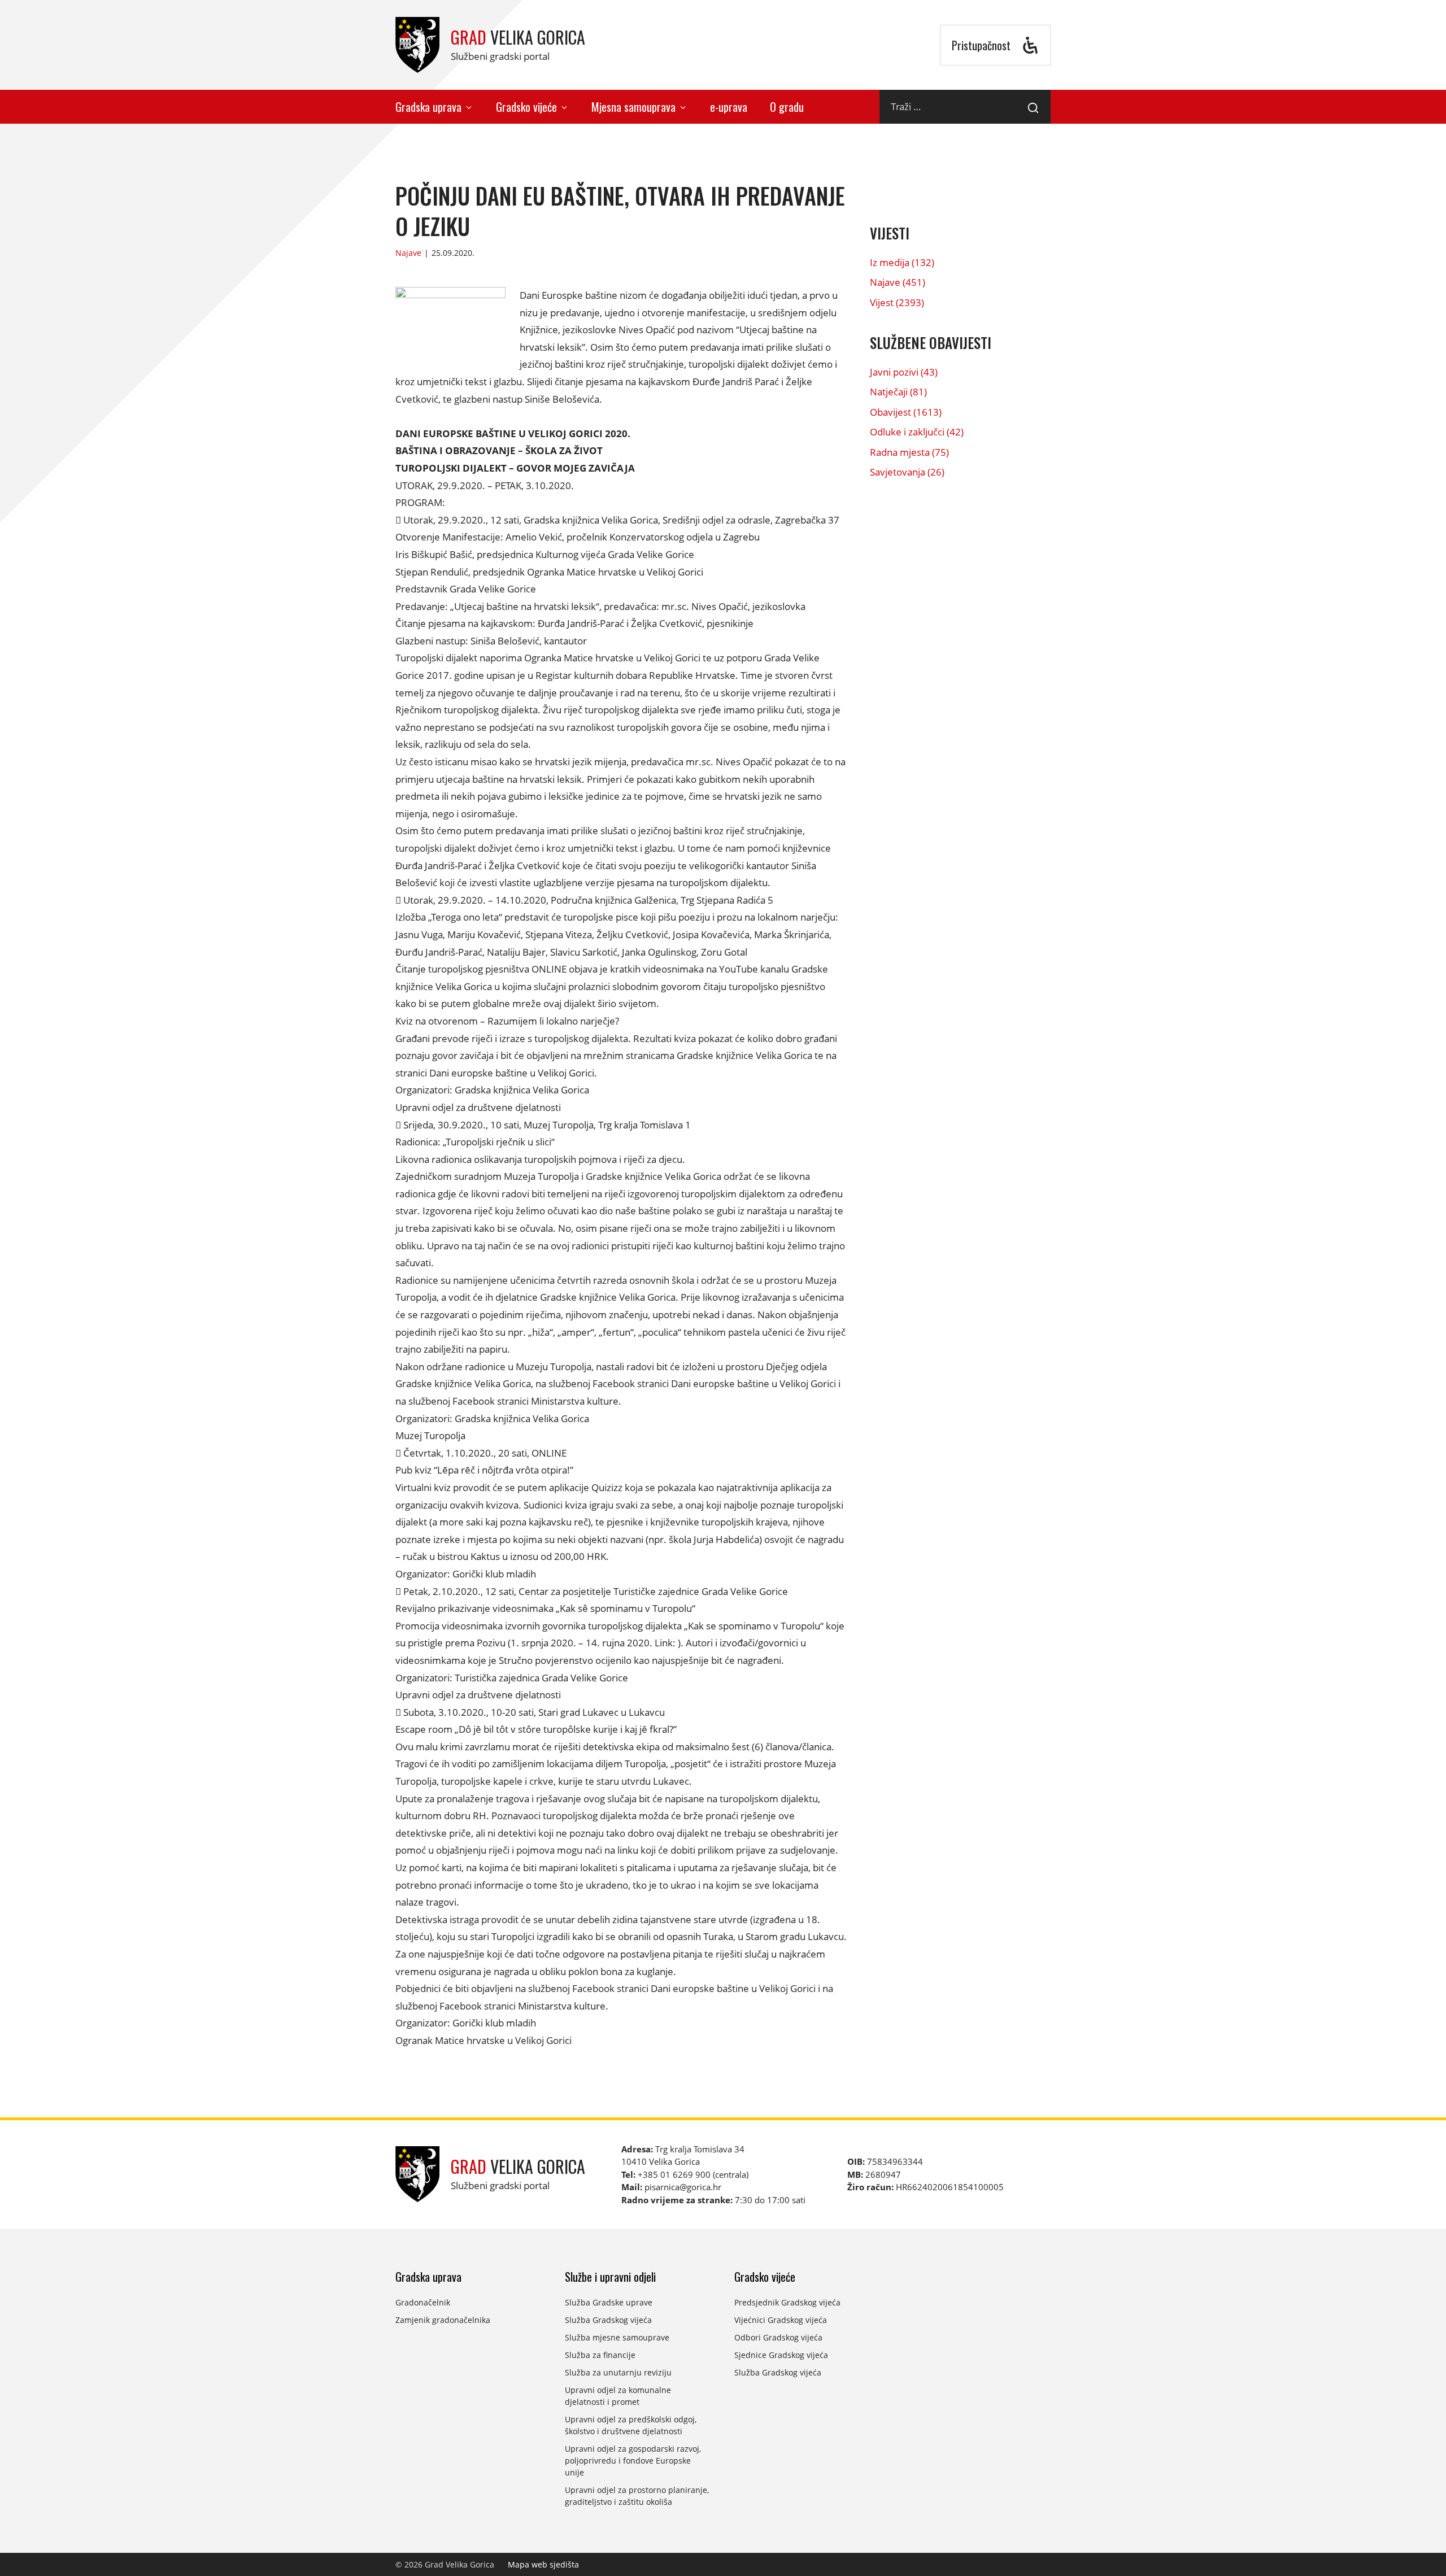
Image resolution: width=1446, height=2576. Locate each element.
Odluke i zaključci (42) (917, 432)
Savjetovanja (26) (907, 472)
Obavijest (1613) (906, 412)
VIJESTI (890, 233)
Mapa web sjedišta (543, 2564)
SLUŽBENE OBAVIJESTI (931, 343)
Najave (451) (898, 282)
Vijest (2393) (897, 302)
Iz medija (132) (902, 262)
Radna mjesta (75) (909, 452)
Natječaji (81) (898, 392)
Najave (408, 253)
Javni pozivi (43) (904, 372)
